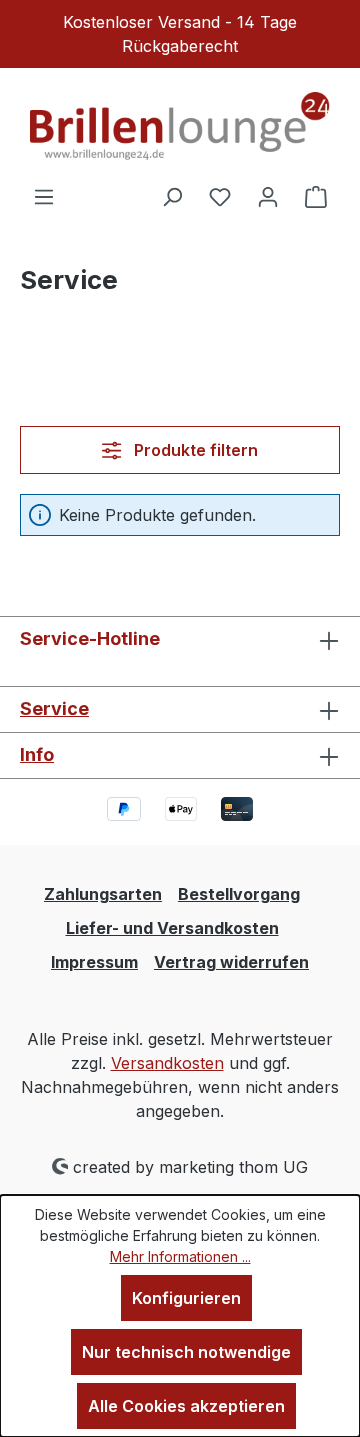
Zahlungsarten (103, 894)
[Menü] (44, 196)
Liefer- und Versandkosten (172, 928)
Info (37, 754)
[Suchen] (172, 196)
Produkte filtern (194, 450)
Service (54, 708)
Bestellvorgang (239, 894)
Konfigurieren (186, 1298)
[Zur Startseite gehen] (180, 126)
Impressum (94, 962)
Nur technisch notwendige (186, 1352)
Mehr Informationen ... (180, 1256)
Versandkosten (167, 1063)
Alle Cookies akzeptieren (186, 1406)
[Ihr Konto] (268, 196)
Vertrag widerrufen (231, 962)
